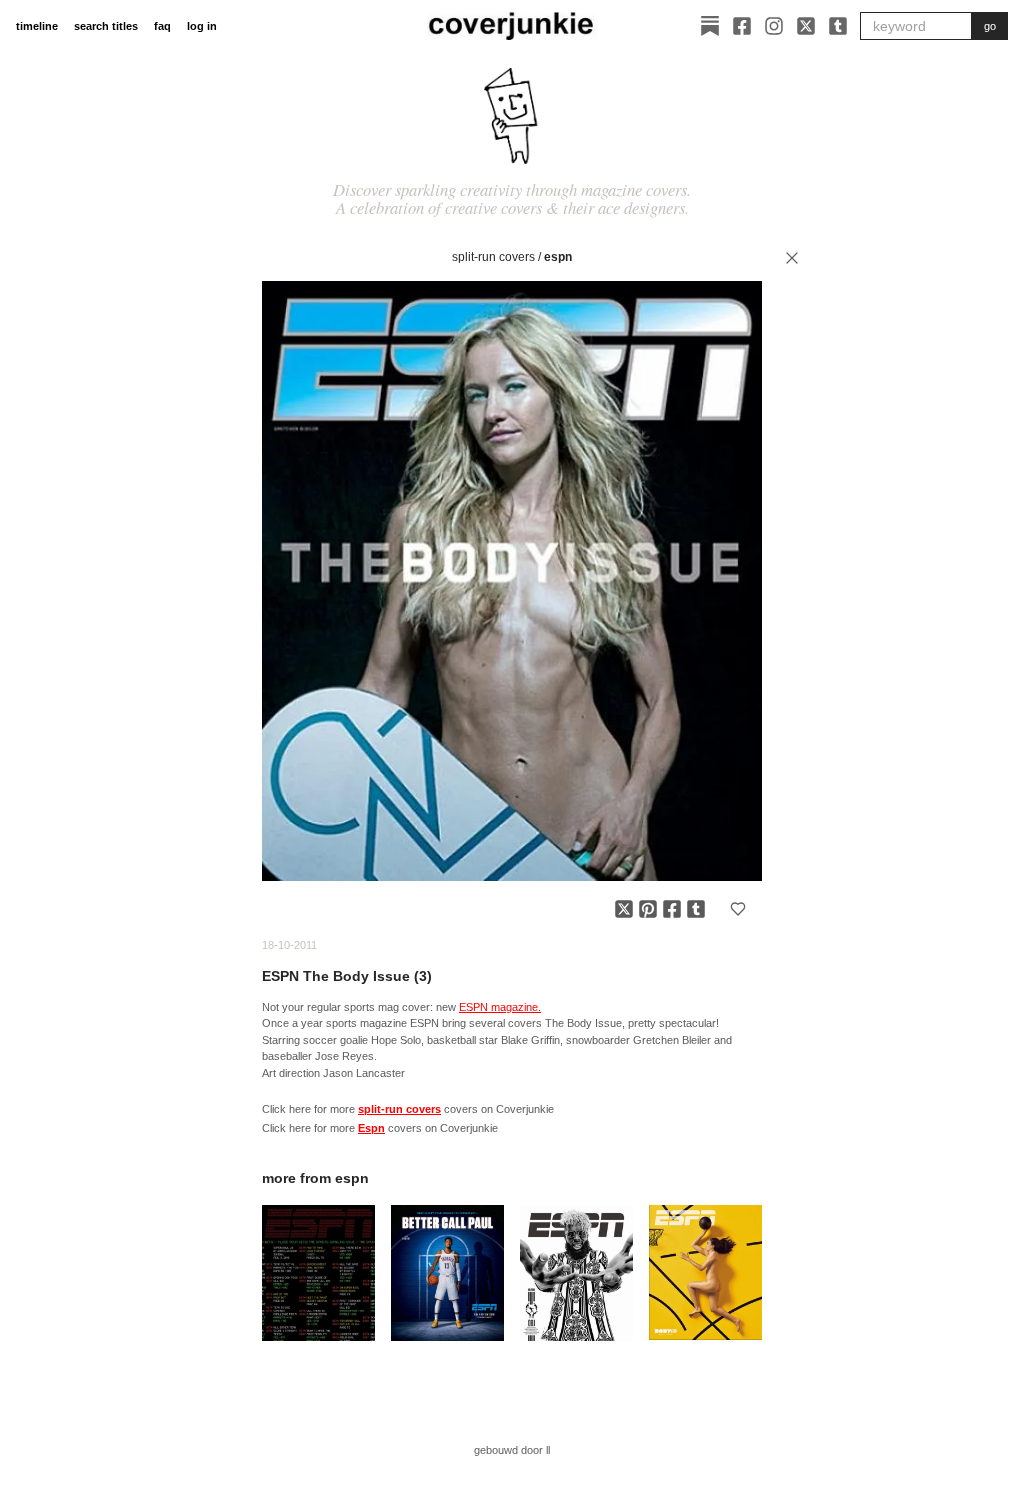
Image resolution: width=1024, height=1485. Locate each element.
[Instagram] (774, 26)
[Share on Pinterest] (648, 909)
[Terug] (792, 258)
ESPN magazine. (500, 1007)
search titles (106, 26)
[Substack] (710, 26)
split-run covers (493, 257)
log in (202, 26)
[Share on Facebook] (672, 909)
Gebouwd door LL (512, 1450)
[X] (806, 26)
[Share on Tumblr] (696, 909)
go (990, 26)
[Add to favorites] (738, 909)
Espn (558, 257)
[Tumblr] (838, 26)
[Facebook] (742, 26)
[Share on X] (624, 909)
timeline (37, 26)
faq (162, 26)
